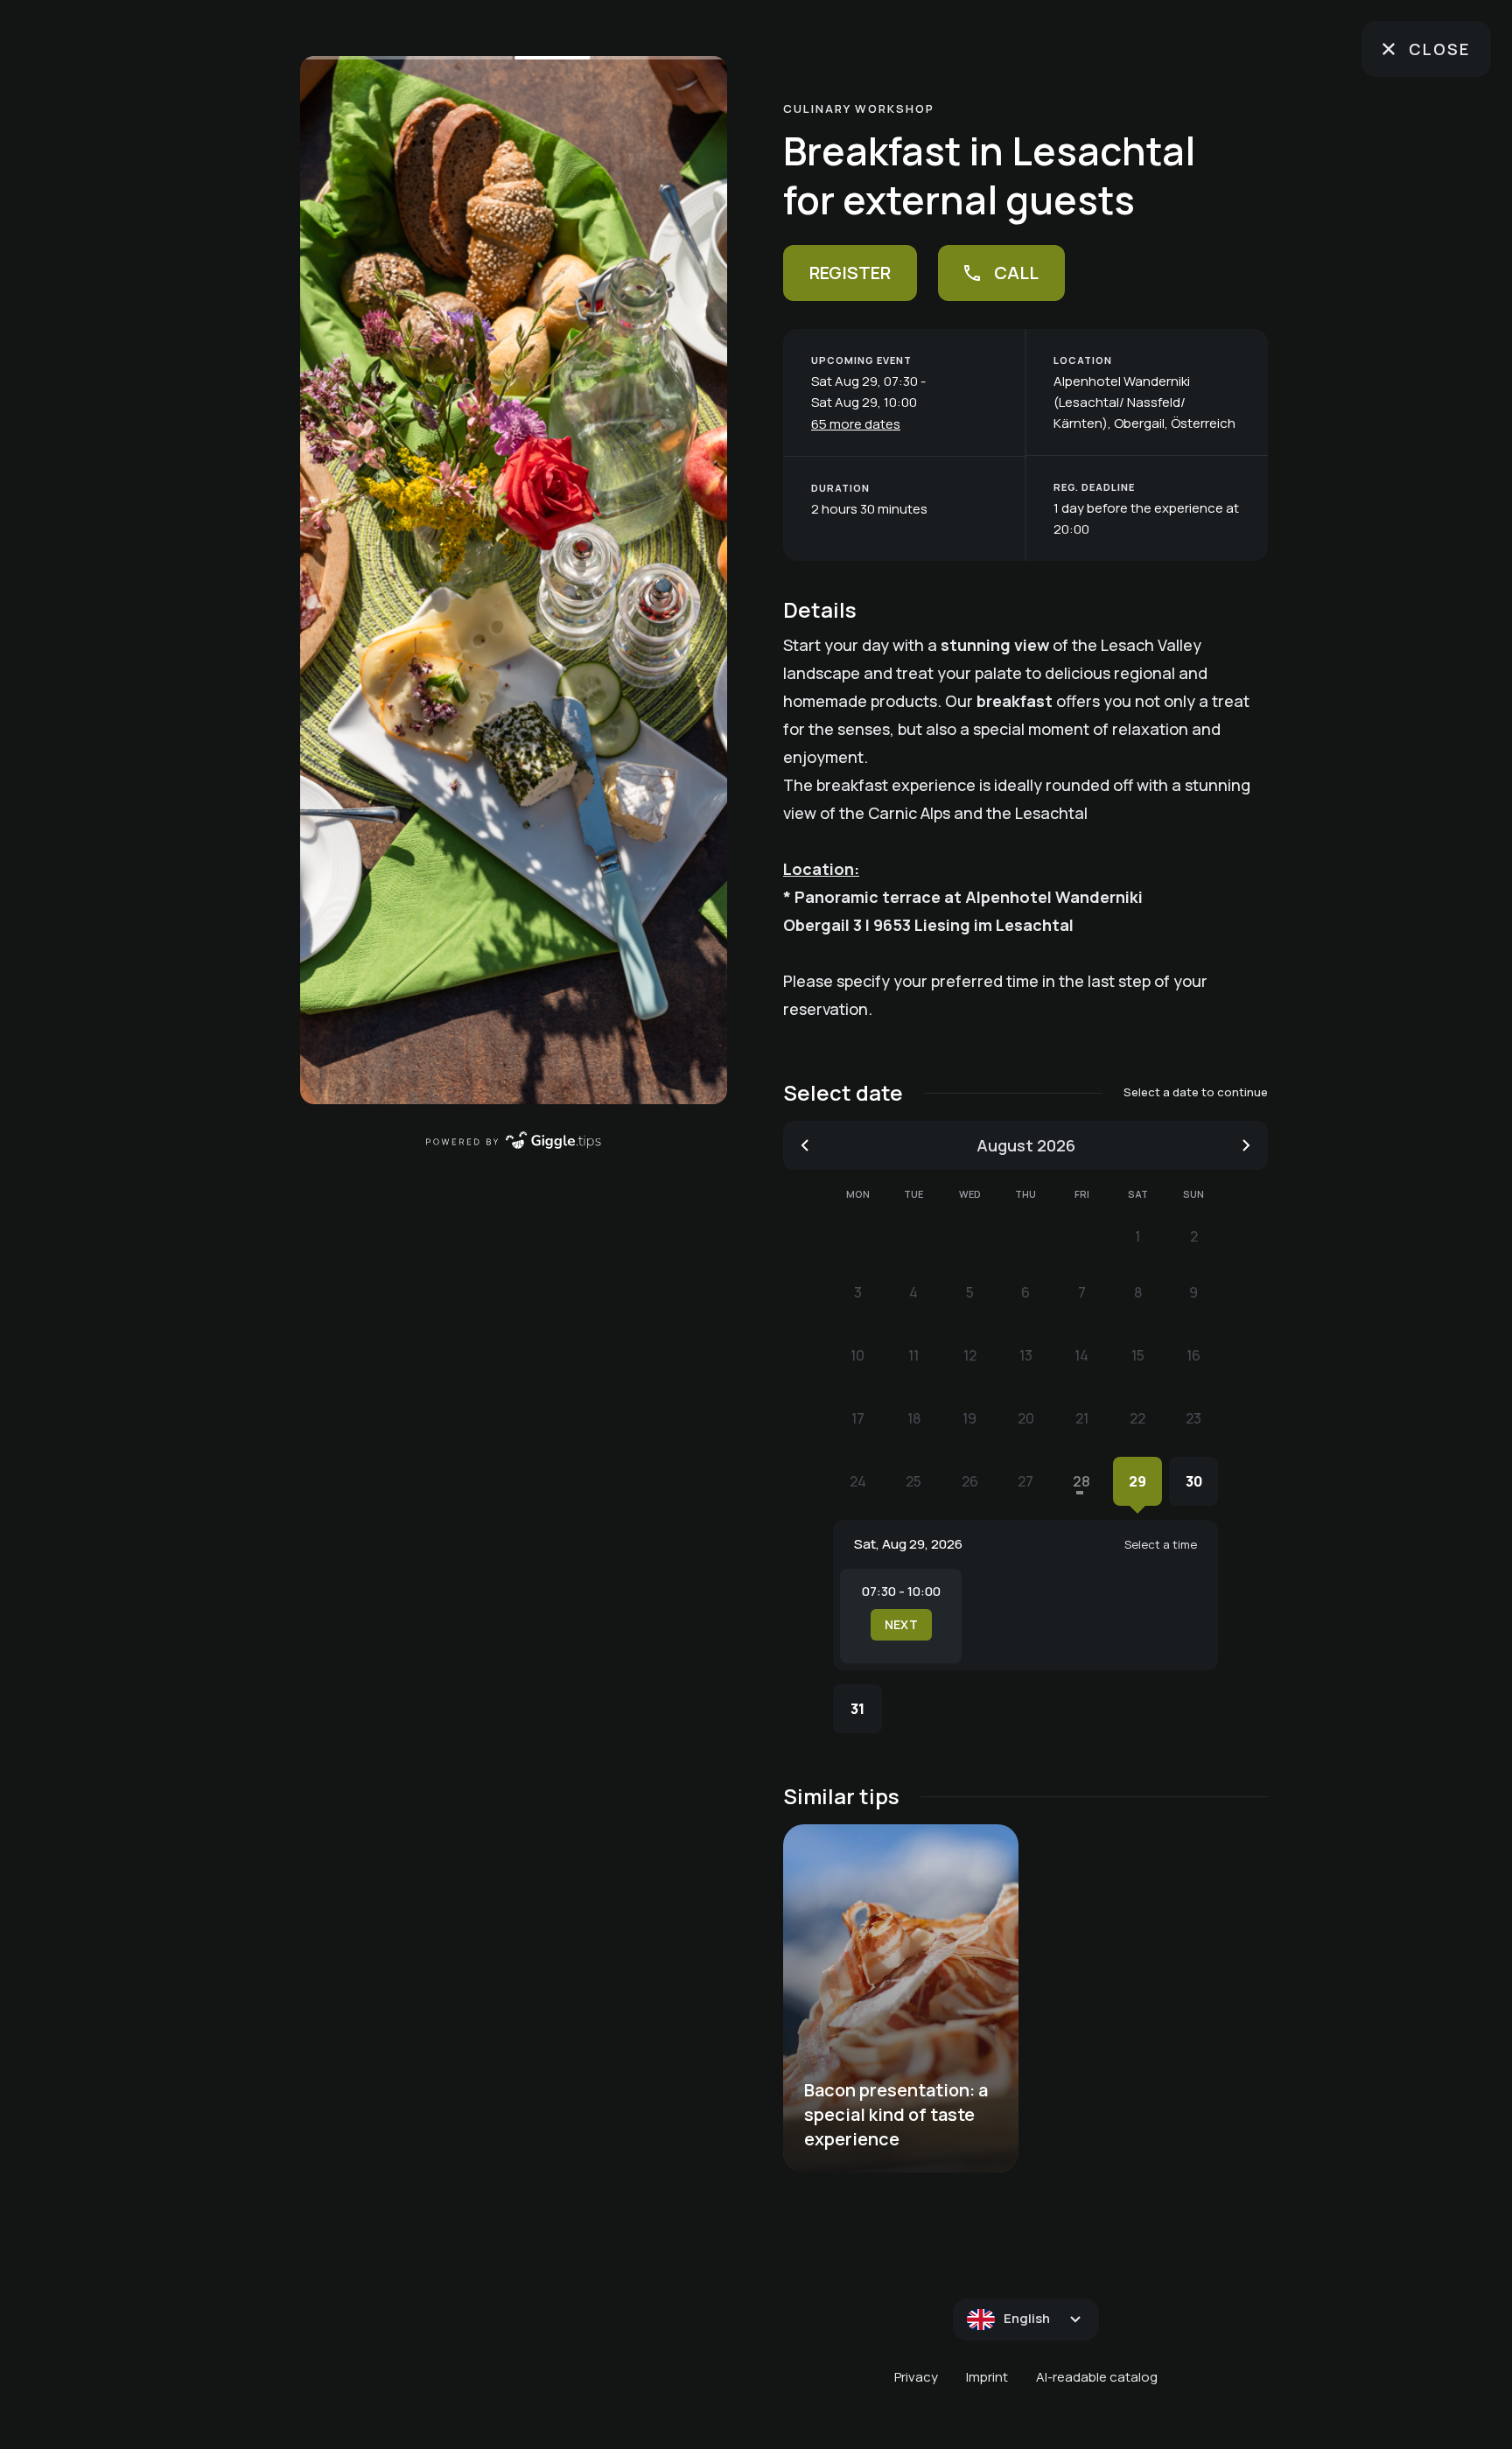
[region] (514, 580)
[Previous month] (805, 1145)
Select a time (1161, 1544)
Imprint (987, 2377)
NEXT (901, 1624)
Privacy (916, 2377)
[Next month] (1246, 1145)
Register (850, 273)
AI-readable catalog (1097, 2377)
